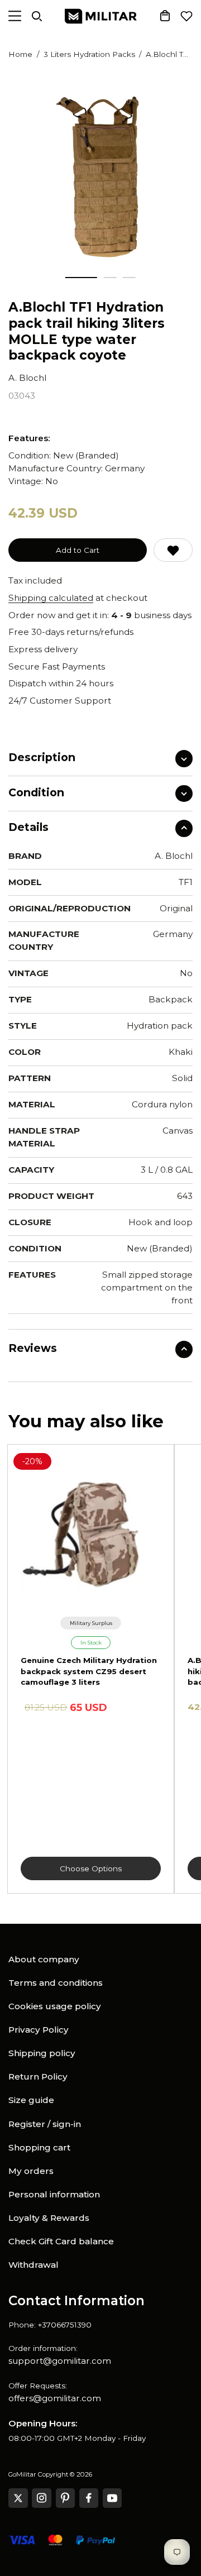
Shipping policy (42, 2053)
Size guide (31, 2100)
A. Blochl (27, 378)
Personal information (54, 2194)
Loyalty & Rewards (49, 2218)
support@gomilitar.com (60, 2361)
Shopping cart (39, 2147)
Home (20, 54)
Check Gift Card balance (61, 2241)
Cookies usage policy (55, 2006)
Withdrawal (33, 2265)
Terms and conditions (56, 1983)
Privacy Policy (39, 2030)
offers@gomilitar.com (55, 2398)
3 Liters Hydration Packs (89, 54)
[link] (91, 1623)
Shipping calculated (51, 598)
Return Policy (38, 2076)
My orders (31, 2171)
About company (44, 1959)
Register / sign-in (45, 2124)
